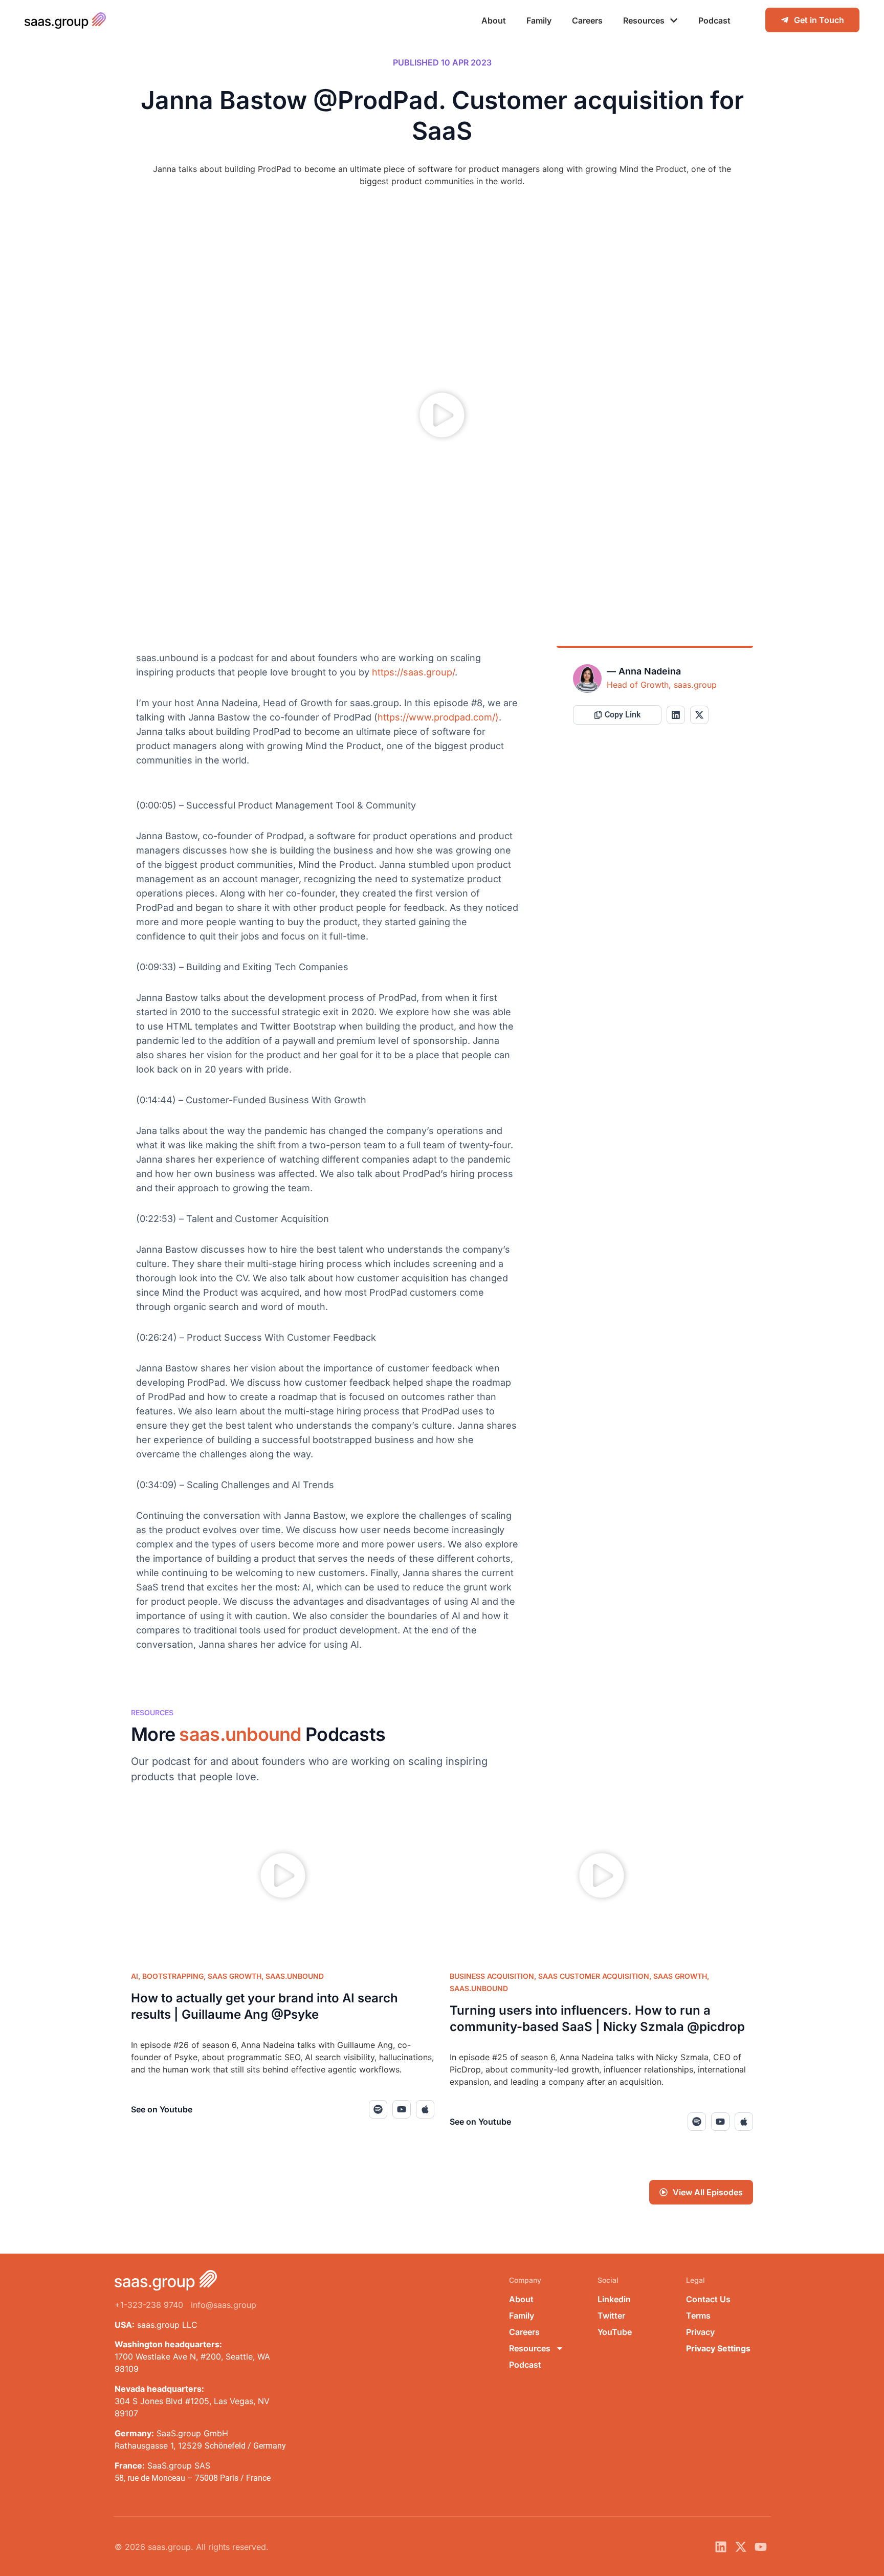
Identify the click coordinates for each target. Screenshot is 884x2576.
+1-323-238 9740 (149, 2305)
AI (135, 1976)
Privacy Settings (718, 2348)
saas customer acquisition (594, 1976)
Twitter (611, 2316)
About (494, 20)
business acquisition (492, 1976)
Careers (587, 20)
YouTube (615, 2332)
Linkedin (614, 2299)
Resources (644, 20)
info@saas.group (224, 2305)
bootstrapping (173, 1976)
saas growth (235, 1976)
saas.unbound (295, 1976)
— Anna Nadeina (644, 671)
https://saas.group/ (413, 672)
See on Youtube (162, 2109)
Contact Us (708, 2299)
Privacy (700, 2332)
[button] (442, 417)
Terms (698, 2316)
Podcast (714, 20)
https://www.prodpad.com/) (438, 717)
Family (539, 20)
